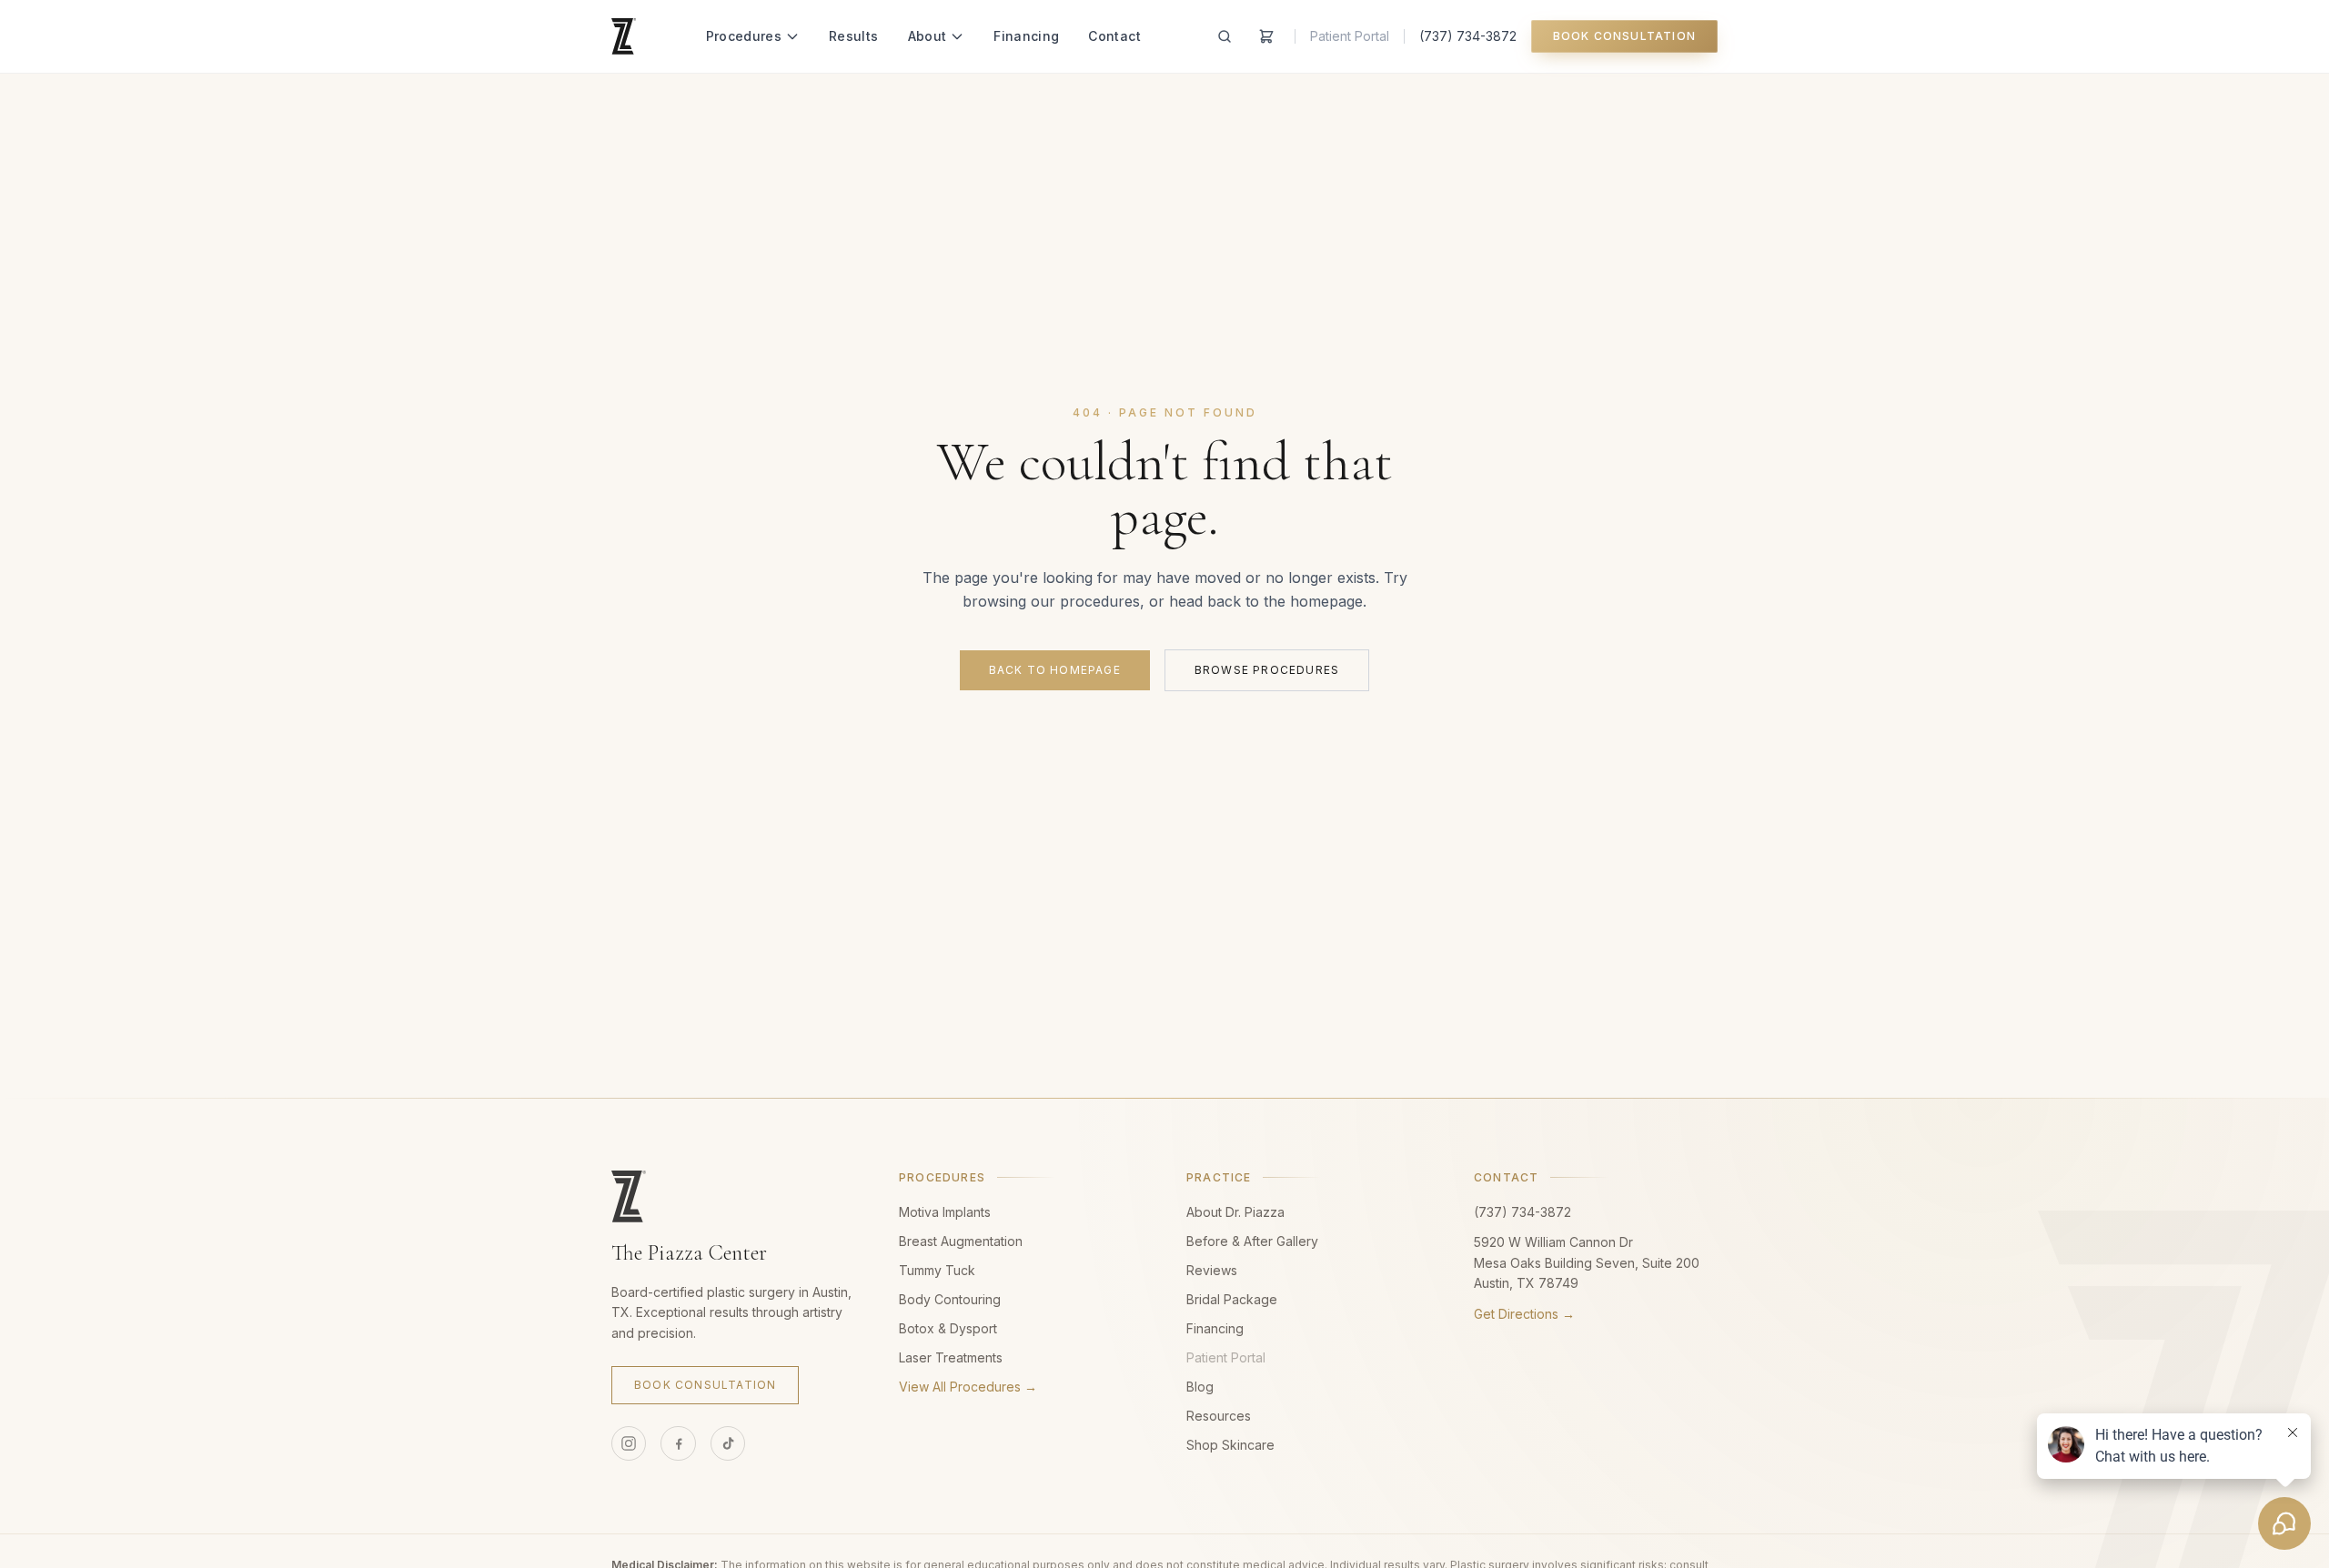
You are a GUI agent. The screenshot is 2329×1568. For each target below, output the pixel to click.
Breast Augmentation (961, 1241)
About (928, 36)
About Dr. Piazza (1235, 1212)
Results (853, 36)
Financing (1026, 36)
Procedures (744, 36)
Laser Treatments (951, 1357)
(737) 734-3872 (1468, 36)
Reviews (1212, 1270)
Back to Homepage (1055, 670)
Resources (1219, 1416)
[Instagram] (629, 1443)
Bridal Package (1232, 1299)
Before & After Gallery (1252, 1241)
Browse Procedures (1267, 670)
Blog (1200, 1387)
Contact (1114, 36)
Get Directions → (1524, 1314)
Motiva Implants (945, 1212)
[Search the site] (1225, 36)
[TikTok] (728, 1443)
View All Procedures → (968, 1387)
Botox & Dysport (948, 1328)
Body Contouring (950, 1299)
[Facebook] (678, 1443)
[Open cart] (1266, 36)
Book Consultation (1624, 36)
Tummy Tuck (937, 1270)
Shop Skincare (1230, 1445)
